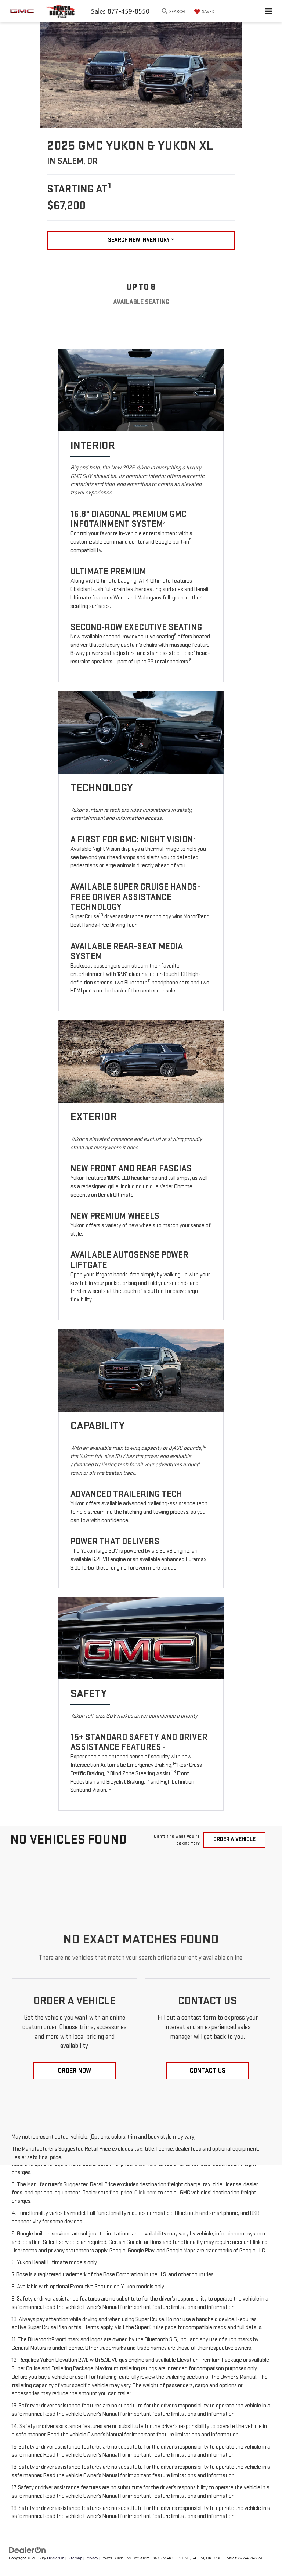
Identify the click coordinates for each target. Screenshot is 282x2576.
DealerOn (56, 2558)
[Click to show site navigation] (269, 11)
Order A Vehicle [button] (234, 1839)
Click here (146, 2193)
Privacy (92, 2558)
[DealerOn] (28, 2550)
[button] (75, 2071)
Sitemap (75, 2558)
